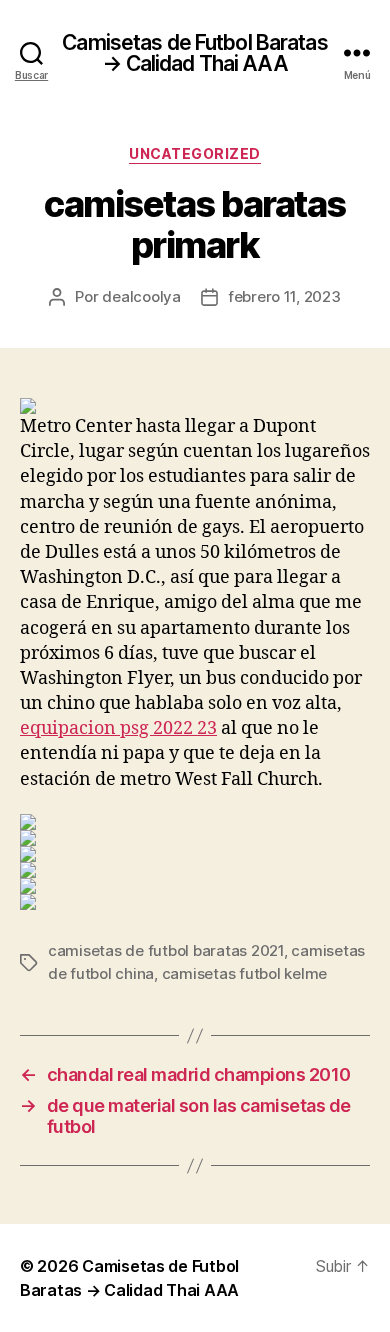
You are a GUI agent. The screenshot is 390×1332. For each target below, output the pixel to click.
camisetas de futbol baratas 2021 (166, 950)
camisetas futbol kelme (244, 973)
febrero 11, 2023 (284, 296)
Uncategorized (195, 153)
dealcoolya (141, 296)
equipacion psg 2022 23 (118, 728)
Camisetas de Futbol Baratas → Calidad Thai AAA (194, 53)
